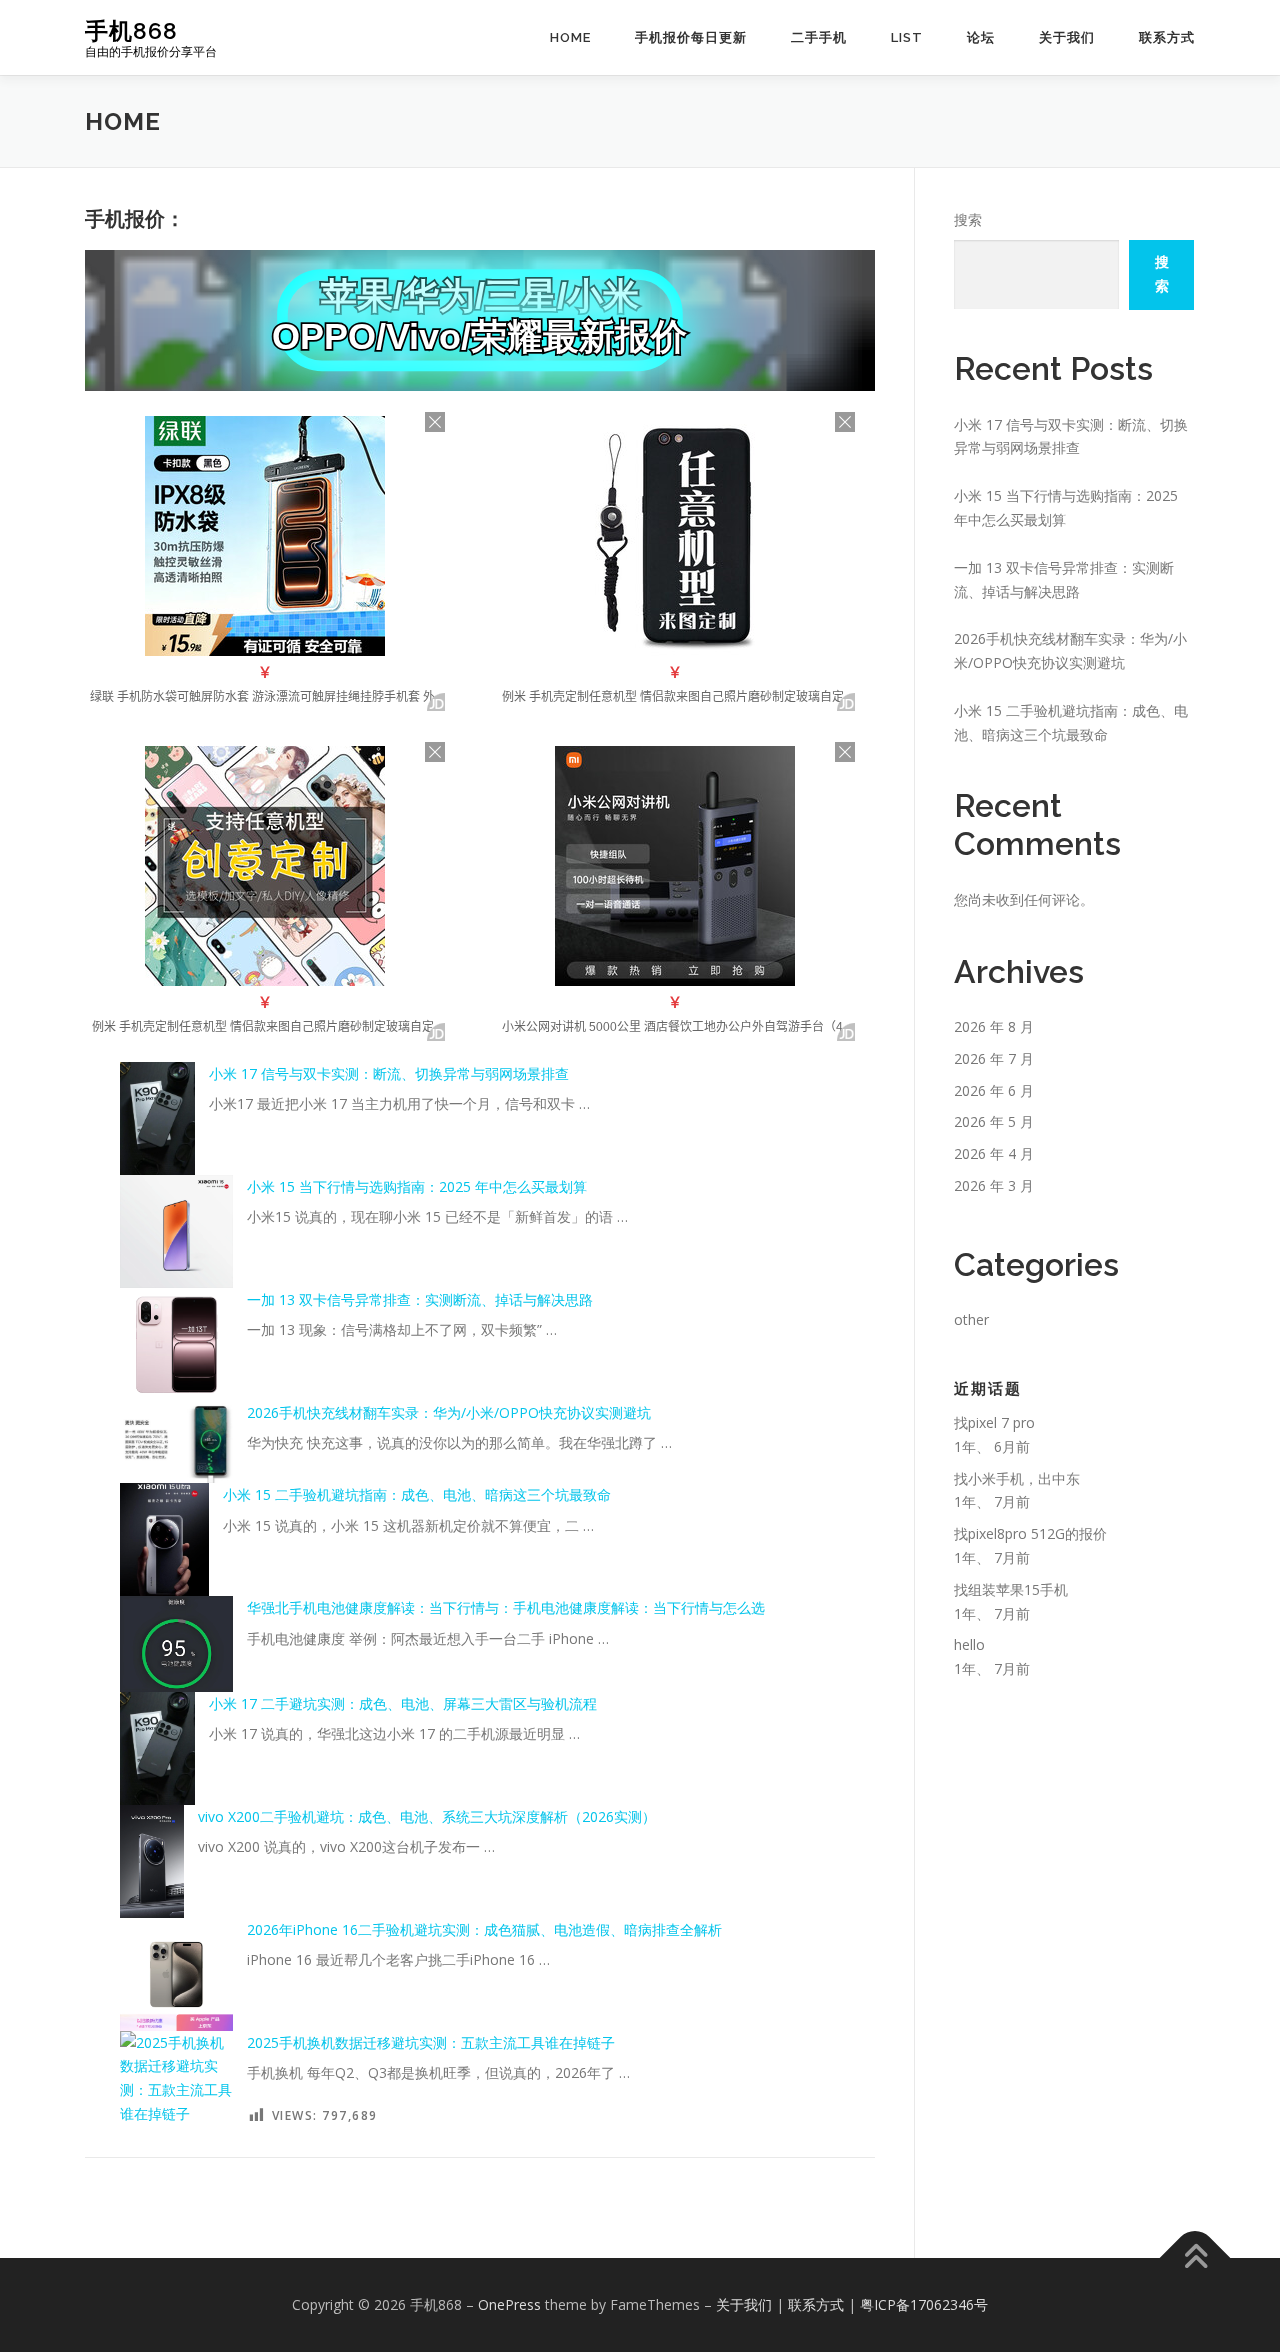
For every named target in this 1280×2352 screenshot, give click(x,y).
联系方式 (1167, 37)
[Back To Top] (1195, 2258)
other (971, 1319)
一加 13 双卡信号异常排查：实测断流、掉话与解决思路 (420, 1299)
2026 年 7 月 (994, 1058)
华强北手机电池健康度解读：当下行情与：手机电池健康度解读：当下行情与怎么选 (506, 1607)
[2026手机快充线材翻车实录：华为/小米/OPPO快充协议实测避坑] (176, 1442)
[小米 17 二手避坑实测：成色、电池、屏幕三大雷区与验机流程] (157, 1748)
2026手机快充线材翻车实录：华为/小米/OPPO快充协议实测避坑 (449, 1412)
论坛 (981, 37)
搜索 (968, 219)
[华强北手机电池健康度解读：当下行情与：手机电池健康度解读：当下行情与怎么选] (176, 1644)
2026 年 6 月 (994, 1090)
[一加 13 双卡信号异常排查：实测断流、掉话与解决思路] (176, 1344)
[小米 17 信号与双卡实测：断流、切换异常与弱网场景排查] (157, 1118)
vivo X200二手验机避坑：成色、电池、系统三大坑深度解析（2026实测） (427, 1816)
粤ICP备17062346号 (924, 2304)
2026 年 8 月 (994, 1026)
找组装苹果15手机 (1011, 1589)
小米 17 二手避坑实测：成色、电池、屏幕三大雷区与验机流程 (403, 1703)
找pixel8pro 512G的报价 (1030, 1533)
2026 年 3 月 (994, 1185)
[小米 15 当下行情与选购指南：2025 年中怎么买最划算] (176, 1231)
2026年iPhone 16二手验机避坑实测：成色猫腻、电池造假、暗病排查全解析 (484, 1929)
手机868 (131, 30)
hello (969, 1644)
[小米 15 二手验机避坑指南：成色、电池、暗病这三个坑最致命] (164, 1539)
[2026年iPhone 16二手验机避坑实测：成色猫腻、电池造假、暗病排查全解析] (176, 1974)
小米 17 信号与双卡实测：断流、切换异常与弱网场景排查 (389, 1073)
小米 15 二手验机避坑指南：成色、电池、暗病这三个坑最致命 (417, 1494)
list (907, 37)
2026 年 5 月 (994, 1121)
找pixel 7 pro (994, 1422)
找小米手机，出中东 (1017, 1478)
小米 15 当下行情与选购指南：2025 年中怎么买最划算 (417, 1186)
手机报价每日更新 (691, 37)
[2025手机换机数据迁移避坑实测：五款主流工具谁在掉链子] (176, 2078)
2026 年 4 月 (994, 1153)
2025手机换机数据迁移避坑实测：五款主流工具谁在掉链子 (431, 2042)
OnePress (509, 2304)
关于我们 (1067, 37)
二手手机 (819, 37)
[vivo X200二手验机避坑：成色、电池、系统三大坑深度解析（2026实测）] (152, 1861)
